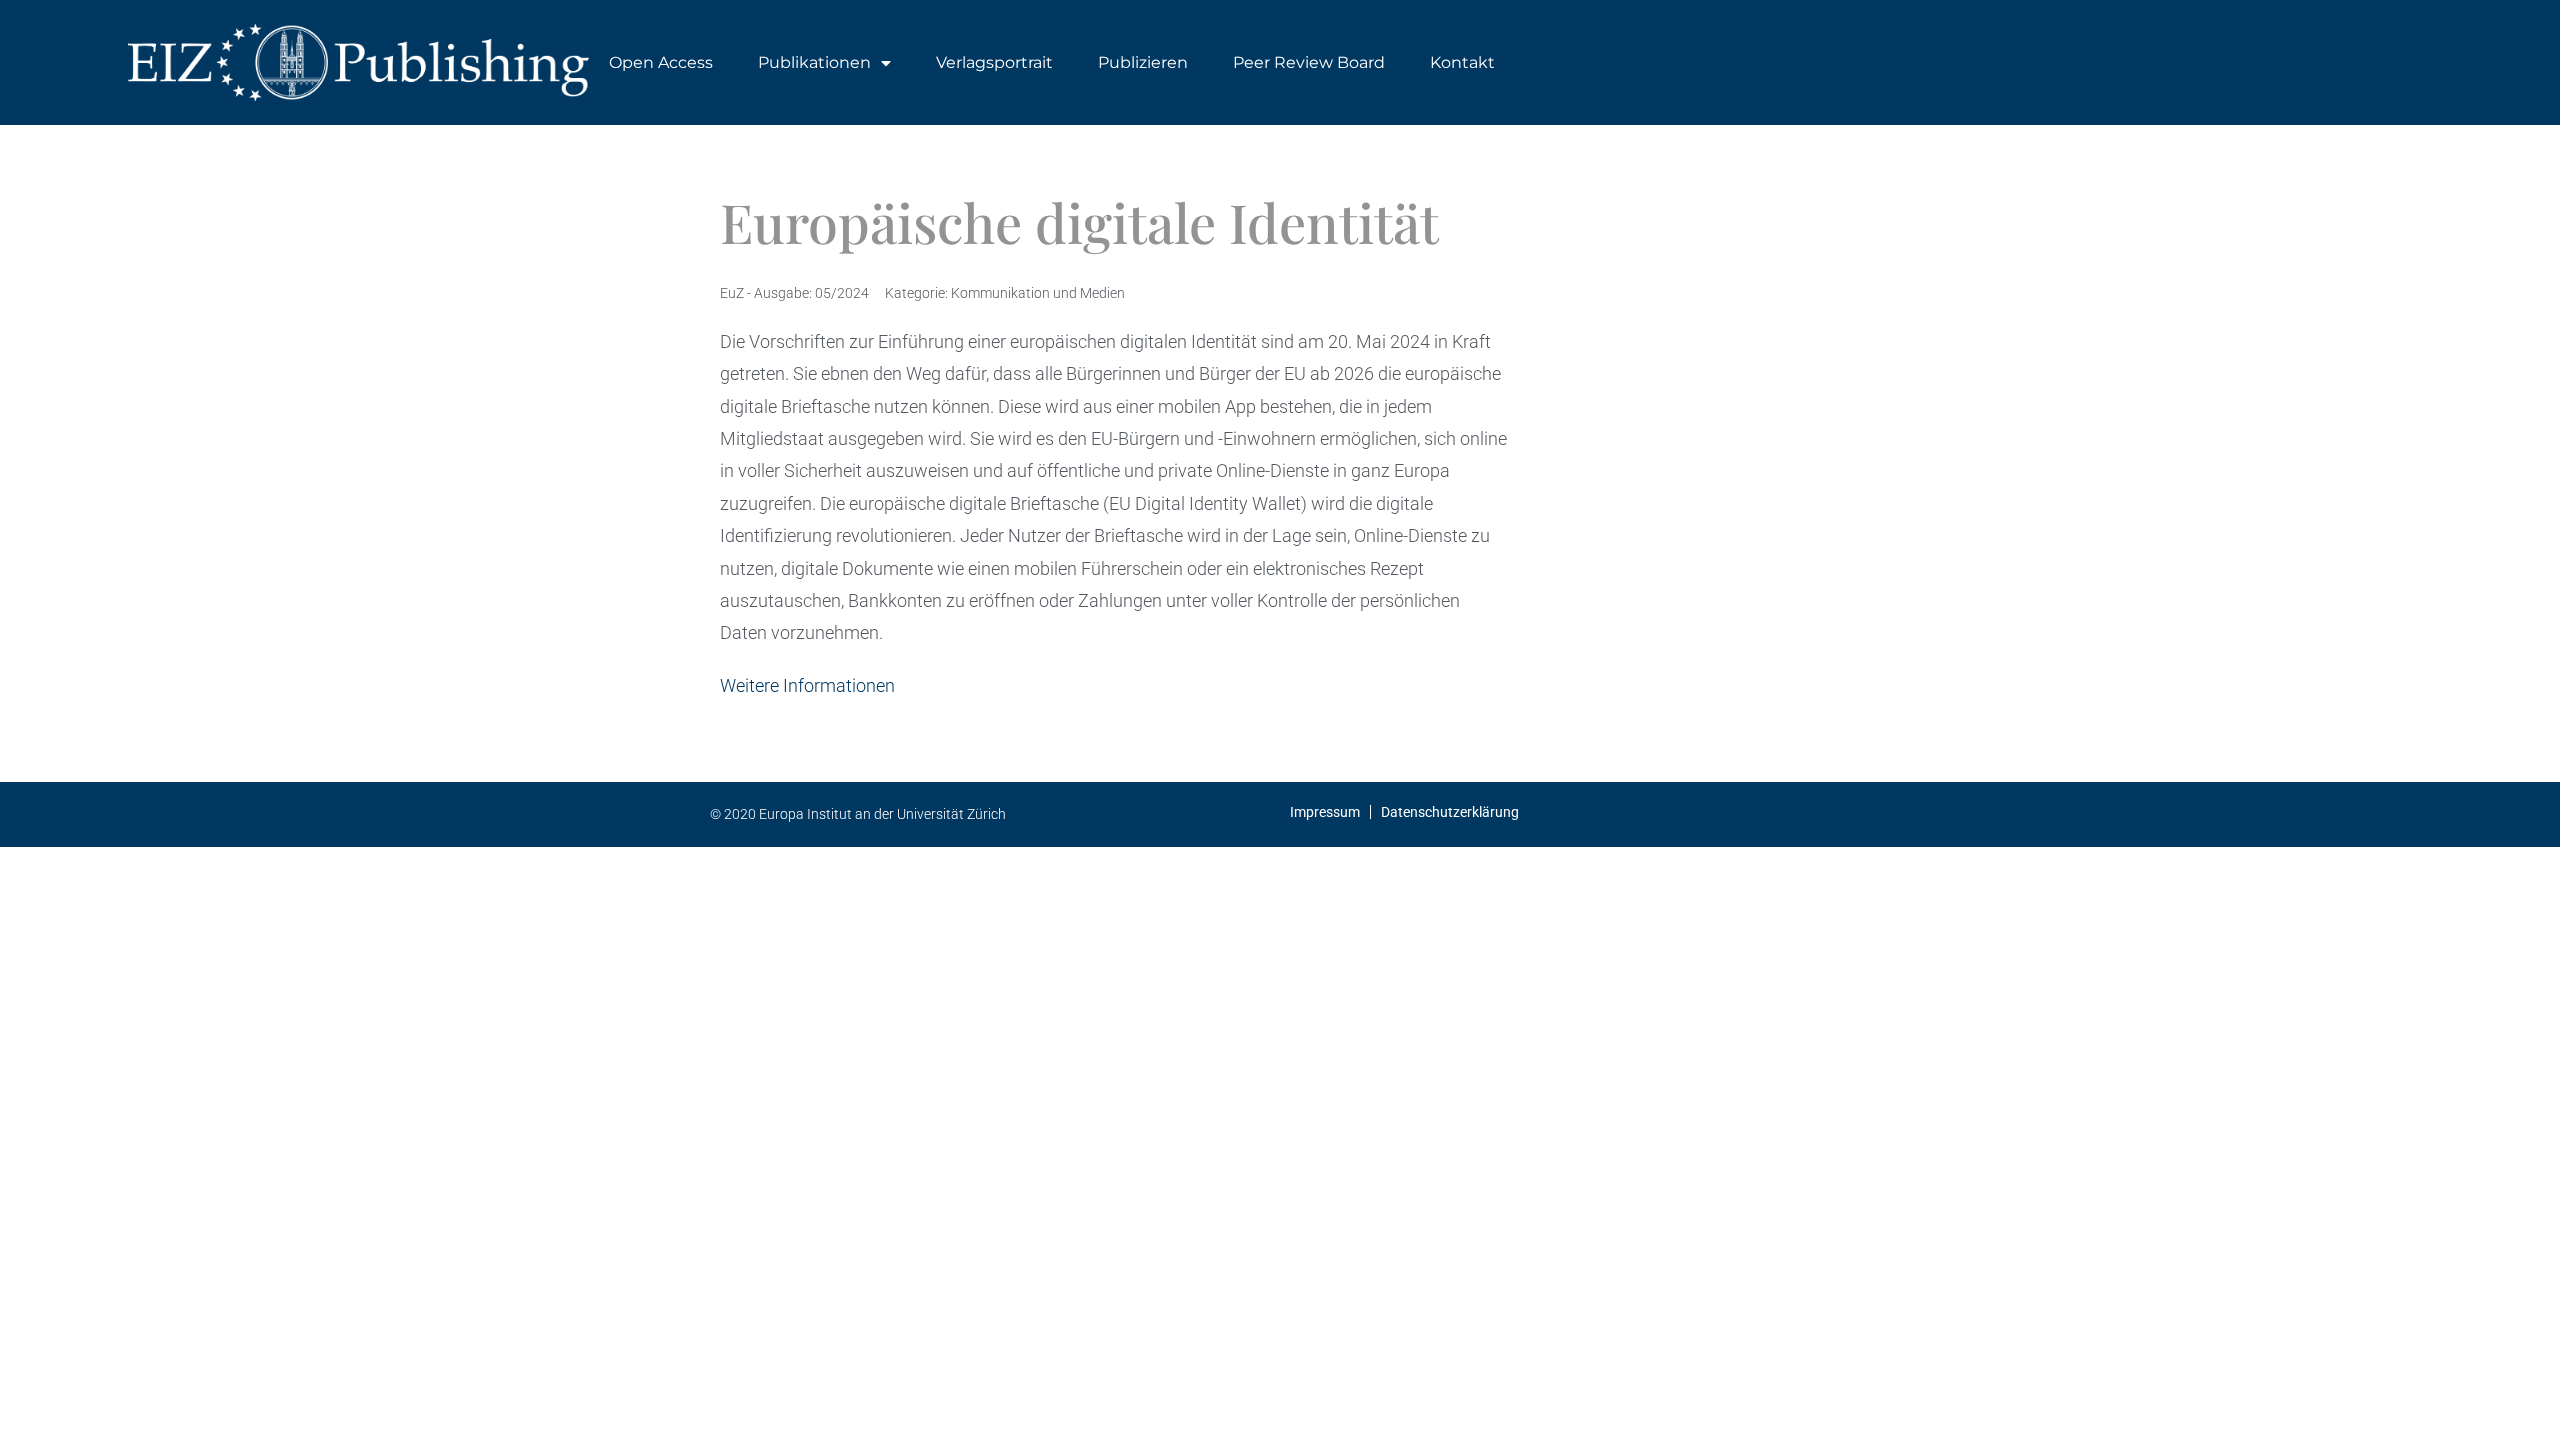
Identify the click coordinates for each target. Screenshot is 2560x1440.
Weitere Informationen (807, 685)
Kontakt (1462, 62)
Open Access (661, 62)
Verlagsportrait (994, 62)
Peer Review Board (1309, 62)
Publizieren (1143, 62)
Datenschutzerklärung (1450, 812)
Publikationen (814, 62)
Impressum (1325, 812)
